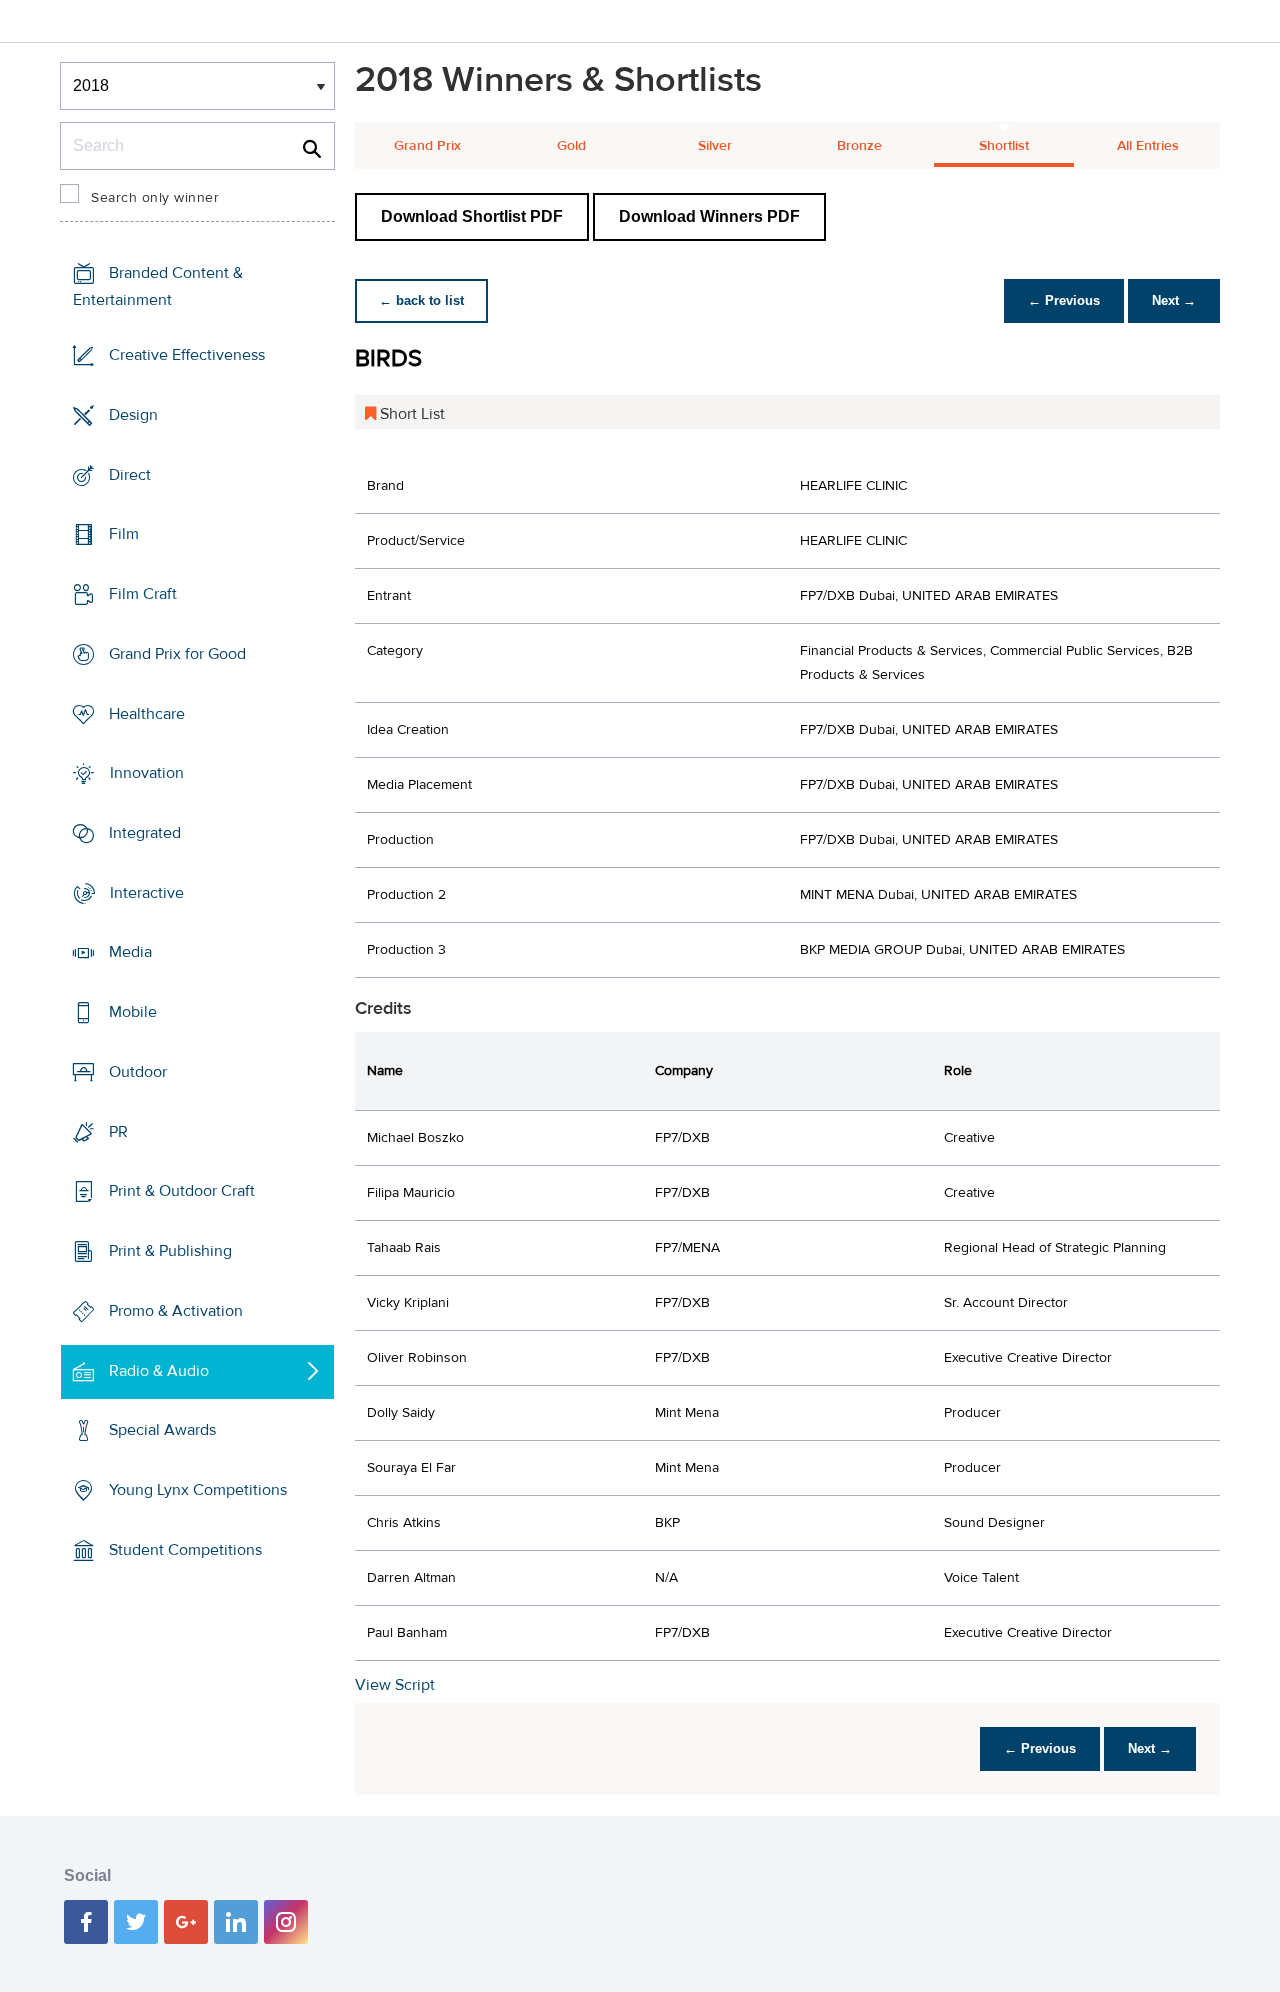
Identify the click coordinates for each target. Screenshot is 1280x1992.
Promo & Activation (176, 1311)
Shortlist (1004, 146)
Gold (571, 146)
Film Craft (143, 594)
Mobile (133, 1012)
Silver (715, 146)
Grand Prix (427, 146)
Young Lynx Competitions (198, 1490)
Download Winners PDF (709, 216)
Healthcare (147, 713)
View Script (395, 1685)
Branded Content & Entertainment (158, 286)
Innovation (147, 773)
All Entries (1148, 146)
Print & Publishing (170, 1251)
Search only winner (155, 198)
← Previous (1064, 300)
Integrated (145, 833)
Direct (130, 474)
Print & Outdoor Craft (182, 1191)
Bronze (859, 146)
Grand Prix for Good (177, 654)
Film (124, 534)
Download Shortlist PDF (472, 216)
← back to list (421, 300)
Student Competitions (185, 1550)
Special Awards (162, 1430)
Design (133, 415)
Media (130, 952)
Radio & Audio (159, 1370)
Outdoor (138, 1072)
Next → (1174, 300)
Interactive (147, 893)
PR (118, 1132)
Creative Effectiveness (187, 355)
